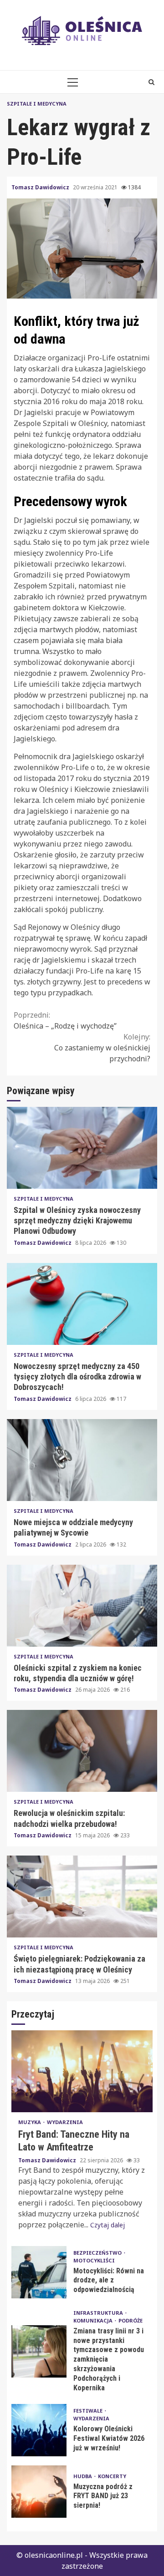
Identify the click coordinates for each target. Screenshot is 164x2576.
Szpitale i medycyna (37, 104)
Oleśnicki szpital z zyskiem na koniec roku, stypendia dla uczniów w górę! (82, 1606)
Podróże (131, 2320)
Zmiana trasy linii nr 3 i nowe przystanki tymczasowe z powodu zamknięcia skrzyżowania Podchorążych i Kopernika (39, 2351)
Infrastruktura (99, 2313)
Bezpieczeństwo (98, 2253)
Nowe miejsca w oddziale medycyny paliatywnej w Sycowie (82, 1460)
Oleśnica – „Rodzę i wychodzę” (65, 1020)
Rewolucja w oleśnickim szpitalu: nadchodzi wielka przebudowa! (82, 1751)
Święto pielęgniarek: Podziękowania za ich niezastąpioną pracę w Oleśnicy (82, 1897)
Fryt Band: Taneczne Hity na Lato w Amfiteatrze (82, 2071)
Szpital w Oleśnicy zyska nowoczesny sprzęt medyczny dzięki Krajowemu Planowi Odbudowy (82, 1148)
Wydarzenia (65, 2122)
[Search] (151, 82)
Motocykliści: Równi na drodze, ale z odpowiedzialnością (39, 2272)
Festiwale (89, 2411)
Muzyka (30, 2122)
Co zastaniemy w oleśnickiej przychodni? (102, 1048)
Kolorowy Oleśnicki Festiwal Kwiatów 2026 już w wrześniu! (39, 2430)
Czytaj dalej (108, 2225)
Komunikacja (94, 2320)
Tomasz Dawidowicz (41, 187)
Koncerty (112, 2476)
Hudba (83, 2476)
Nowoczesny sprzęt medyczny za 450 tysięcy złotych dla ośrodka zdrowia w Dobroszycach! (82, 1304)
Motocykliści (94, 2260)
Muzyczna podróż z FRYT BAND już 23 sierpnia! (39, 2492)
